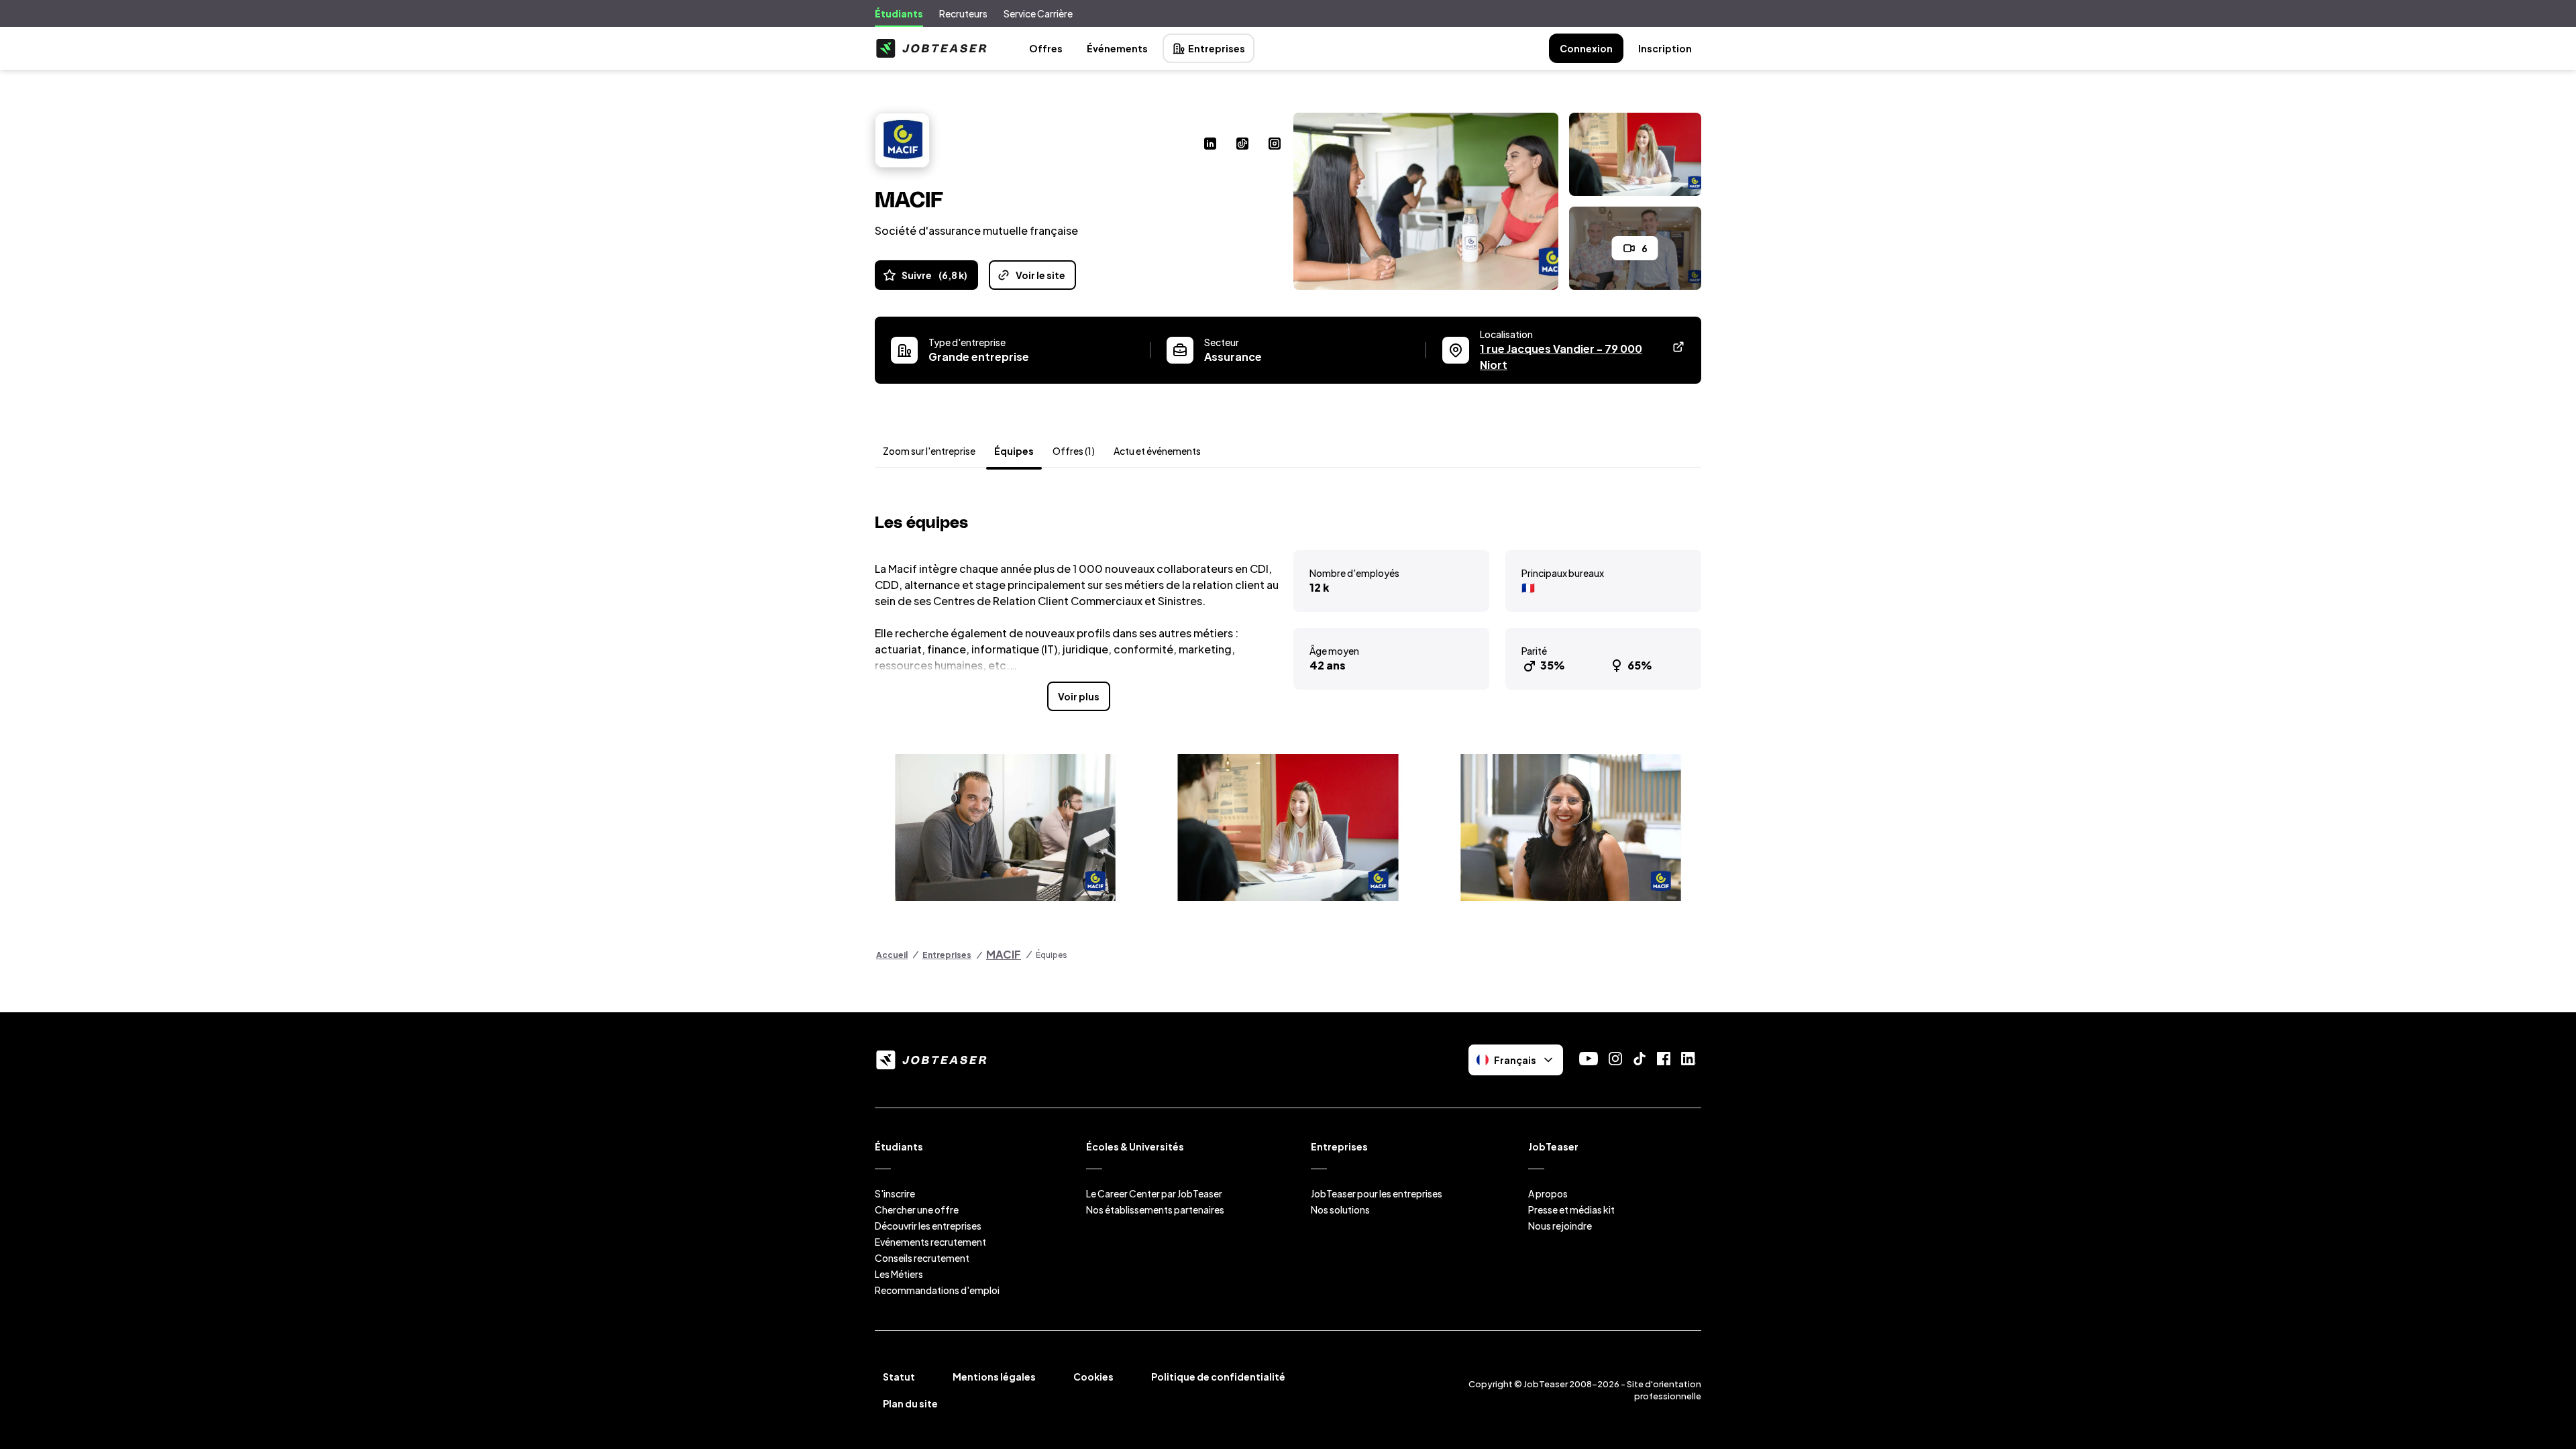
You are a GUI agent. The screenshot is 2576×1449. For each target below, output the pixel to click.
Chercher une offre (917, 1210)
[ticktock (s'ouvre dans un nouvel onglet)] (1242, 145)
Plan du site (910, 1403)
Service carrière (1038, 13)
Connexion (1586, 48)
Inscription (1665, 48)
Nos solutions (1340, 1210)
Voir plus (1079, 696)
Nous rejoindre (1560, 1226)
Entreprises (1217, 48)
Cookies (1093, 1377)
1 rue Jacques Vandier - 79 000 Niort (1561, 357)
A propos (1548, 1193)
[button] (1005, 827)
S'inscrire (895, 1193)
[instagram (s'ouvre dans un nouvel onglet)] (1275, 145)
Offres (1046, 48)
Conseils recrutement (922, 1258)
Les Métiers (899, 1274)
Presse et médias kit (1571, 1210)
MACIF (1004, 954)
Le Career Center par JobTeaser (1154, 1193)
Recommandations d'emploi (937, 1290)
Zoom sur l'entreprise (929, 451)
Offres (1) (1074, 451)
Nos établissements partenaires (1155, 1210)
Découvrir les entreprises (928, 1226)
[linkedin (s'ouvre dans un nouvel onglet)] (1210, 145)
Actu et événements (1157, 451)
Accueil (892, 955)
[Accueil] (931, 48)
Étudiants (899, 13)
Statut (899, 1377)
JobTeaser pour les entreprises (1377, 1193)
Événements (1117, 48)
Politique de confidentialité (1218, 1377)
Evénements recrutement (930, 1242)
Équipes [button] (1014, 451)
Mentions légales (994, 1377)
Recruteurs (963, 13)
